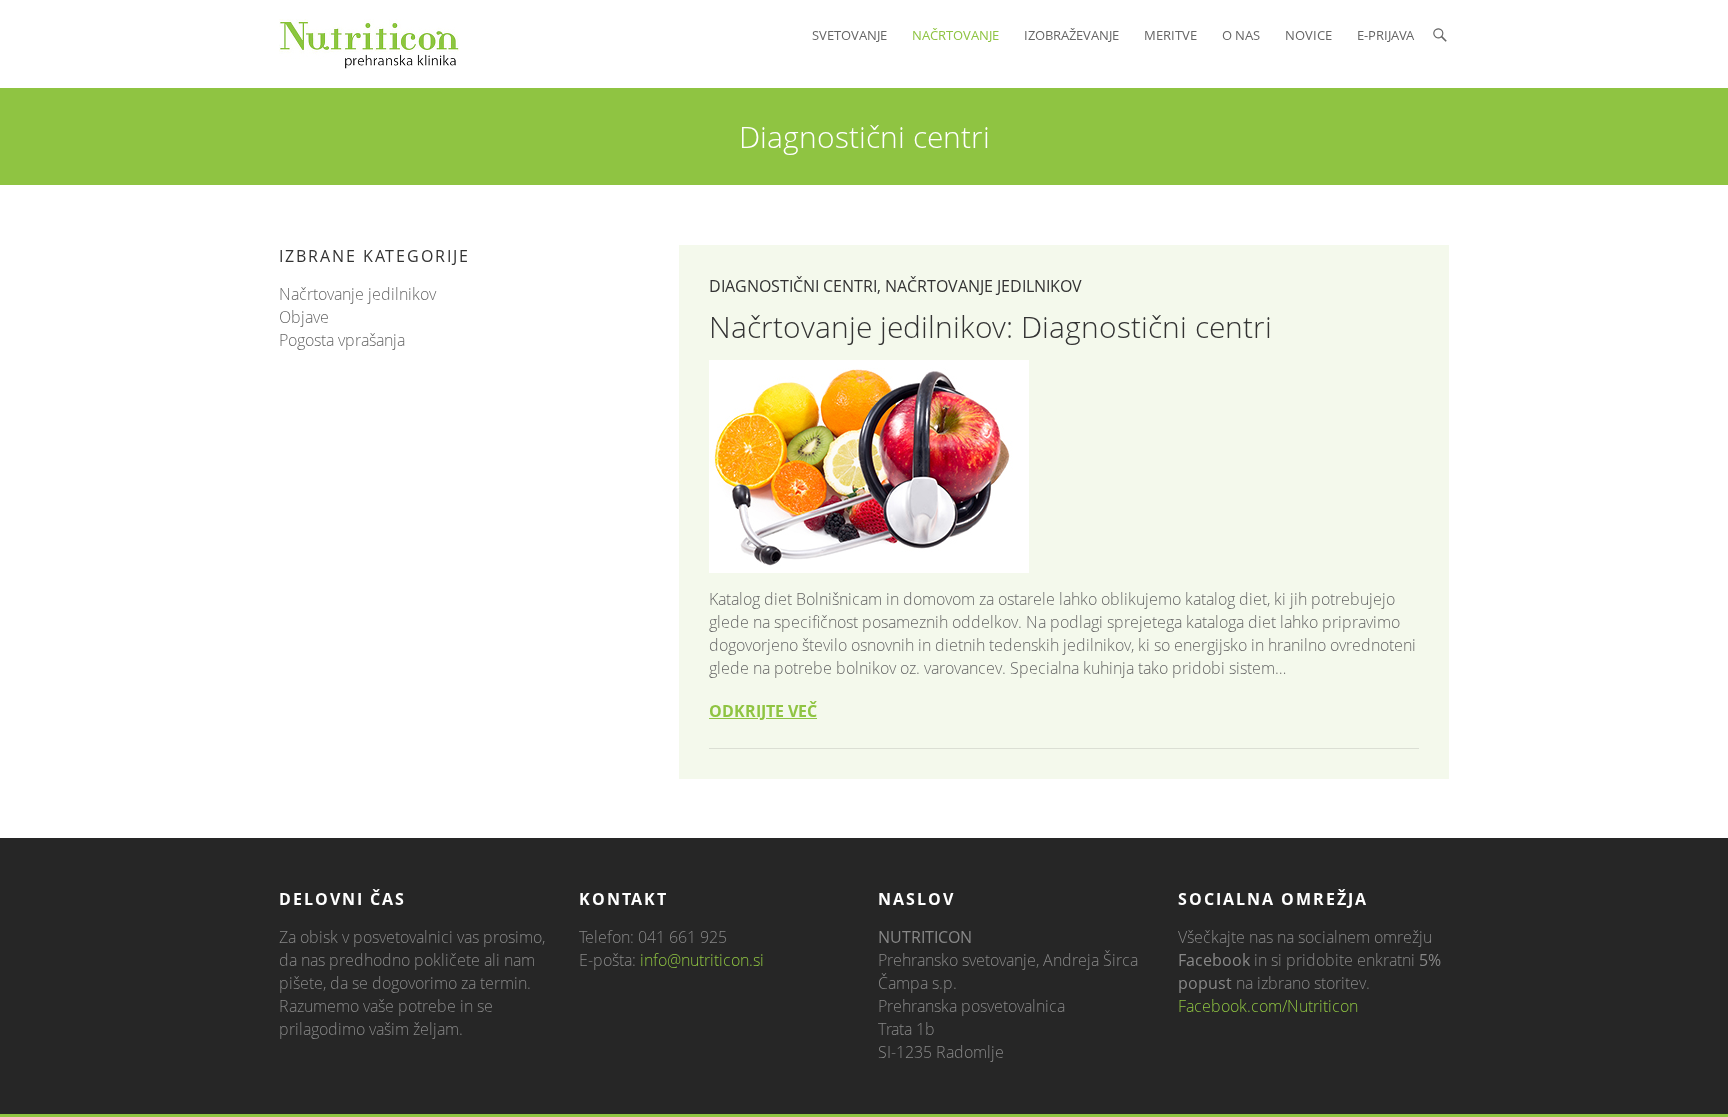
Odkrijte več (763, 711)
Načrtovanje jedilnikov (983, 286)
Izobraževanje (1071, 35)
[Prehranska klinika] (369, 44)
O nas (1241, 35)
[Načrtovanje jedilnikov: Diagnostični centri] (1064, 466)
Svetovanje (849, 35)
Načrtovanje (955, 35)
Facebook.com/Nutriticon (1268, 1006)
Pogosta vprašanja (342, 340)
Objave (304, 317)
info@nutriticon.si (702, 960)
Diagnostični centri (793, 286)
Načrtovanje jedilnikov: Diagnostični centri (990, 326)
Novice (1308, 35)
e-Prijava (1385, 35)
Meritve (1170, 35)
